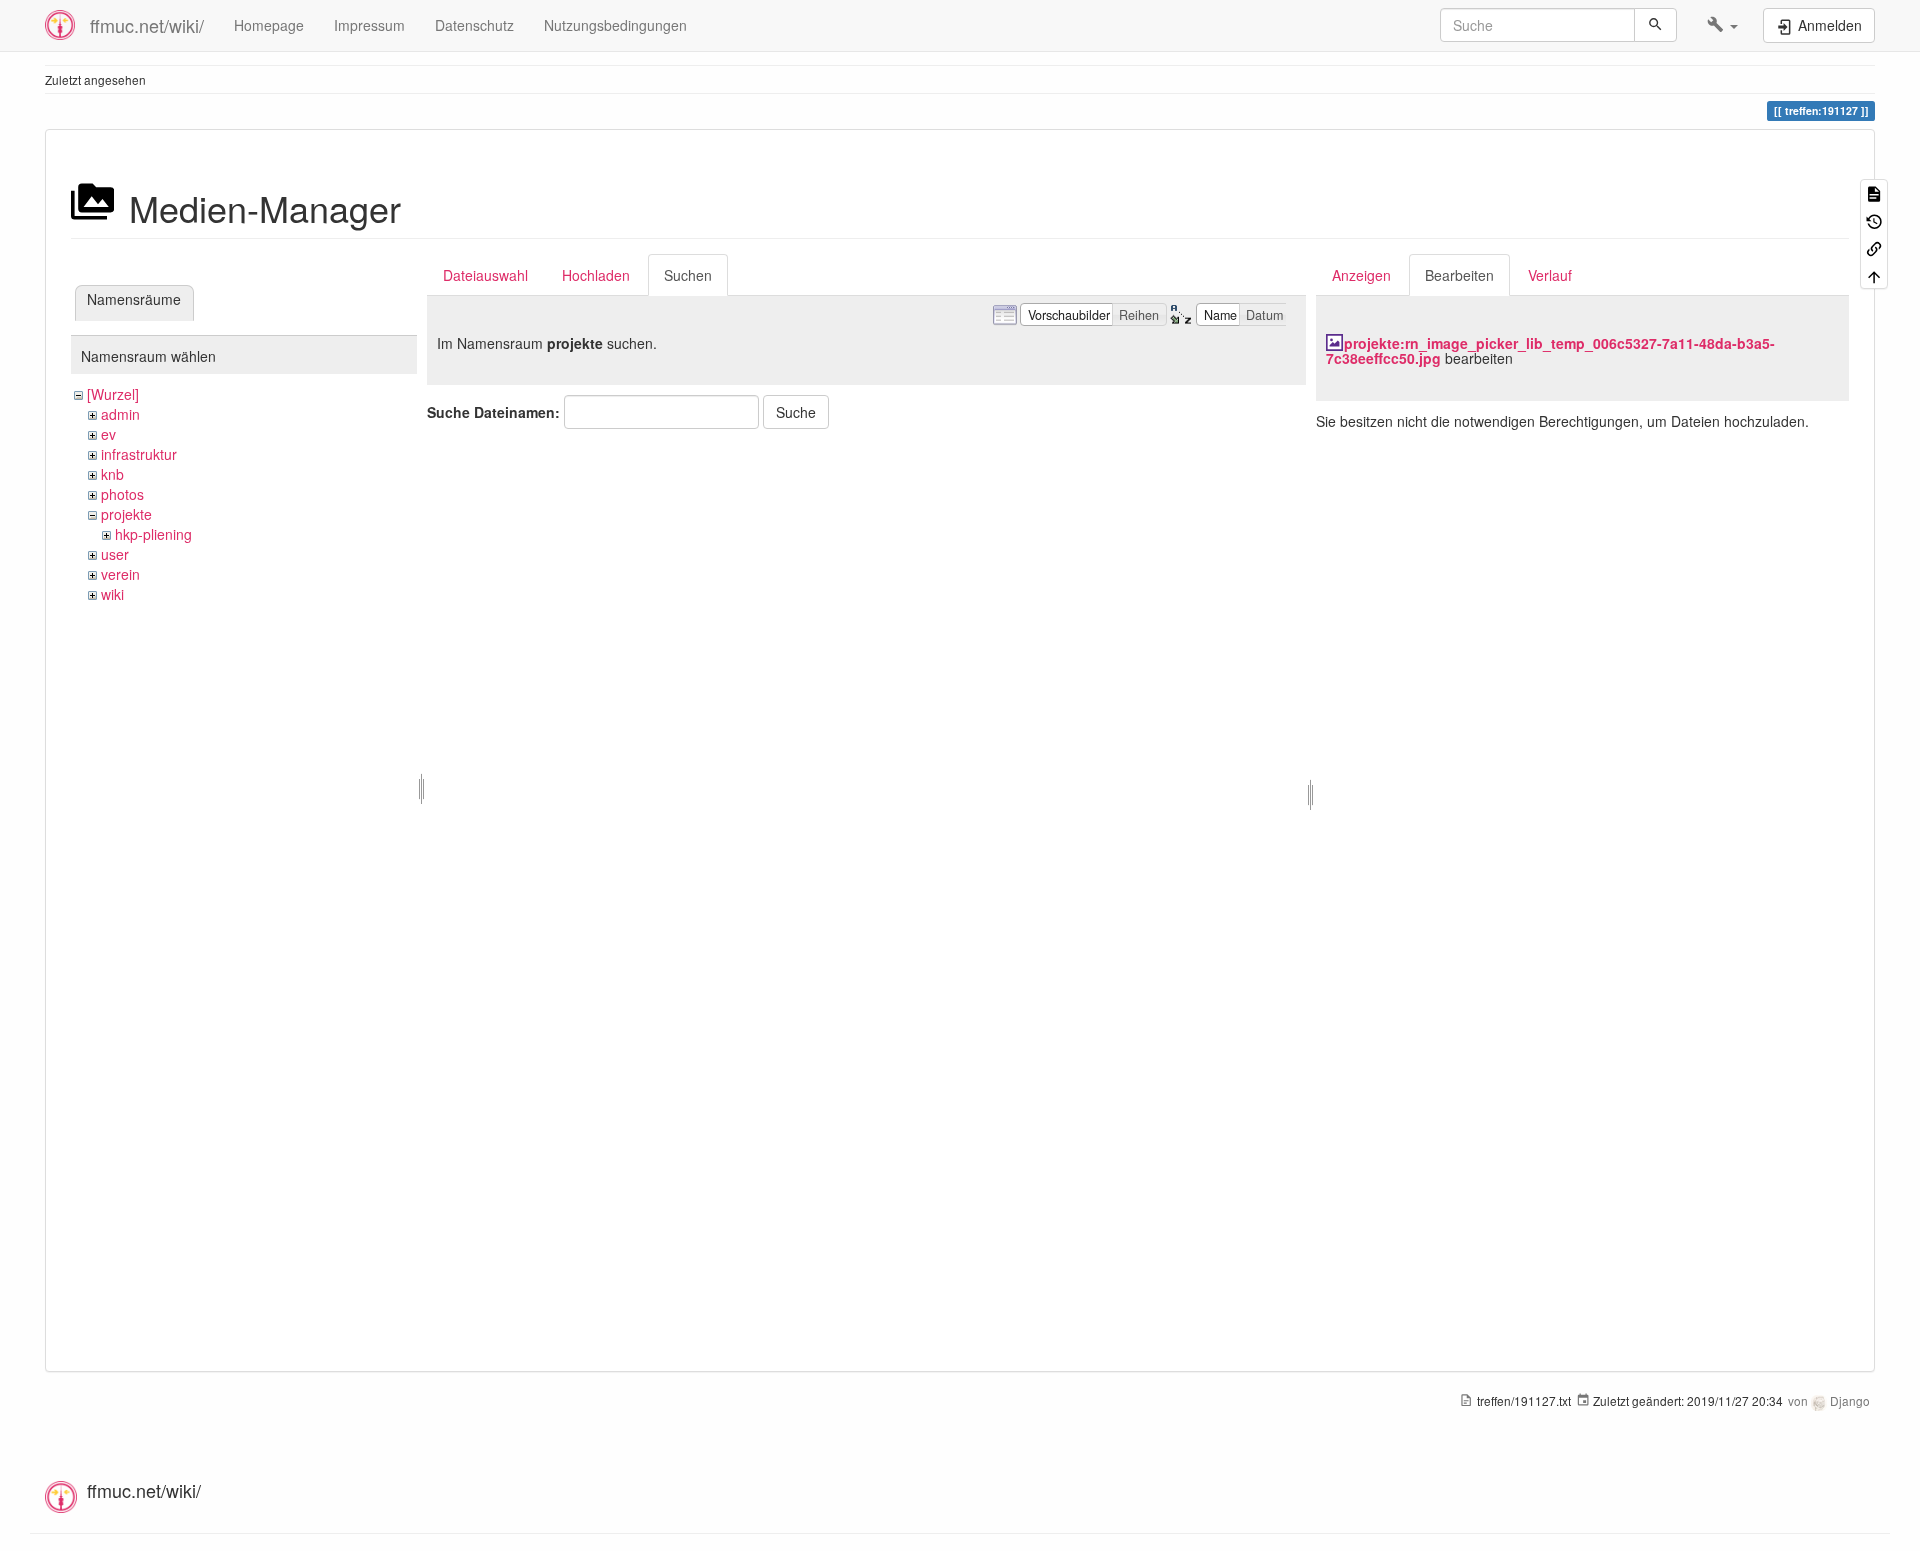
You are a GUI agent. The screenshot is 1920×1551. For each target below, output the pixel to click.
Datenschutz (474, 25)
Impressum (369, 25)
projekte (126, 514)
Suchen (688, 275)
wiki (112, 594)
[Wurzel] (113, 394)
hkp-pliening (153, 534)
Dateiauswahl (485, 275)
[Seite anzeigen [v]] (1874, 192)
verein (120, 574)
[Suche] (1655, 25)
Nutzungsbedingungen (615, 25)
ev (108, 434)
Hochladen (596, 275)
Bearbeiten (1459, 275)
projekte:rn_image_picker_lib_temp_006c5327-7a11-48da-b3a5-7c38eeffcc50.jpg (1550, 350)
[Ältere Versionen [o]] (1874, 219)
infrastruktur (139, 454)
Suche (796, 412)
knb (112, 474)
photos (122, 494)
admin (120, 414)
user (115, 554)
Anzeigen (1361, 275)
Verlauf (1550, 275)
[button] (1722, 25)
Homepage (269, 25)
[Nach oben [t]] (1874, 274)
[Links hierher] (1874, 247)
